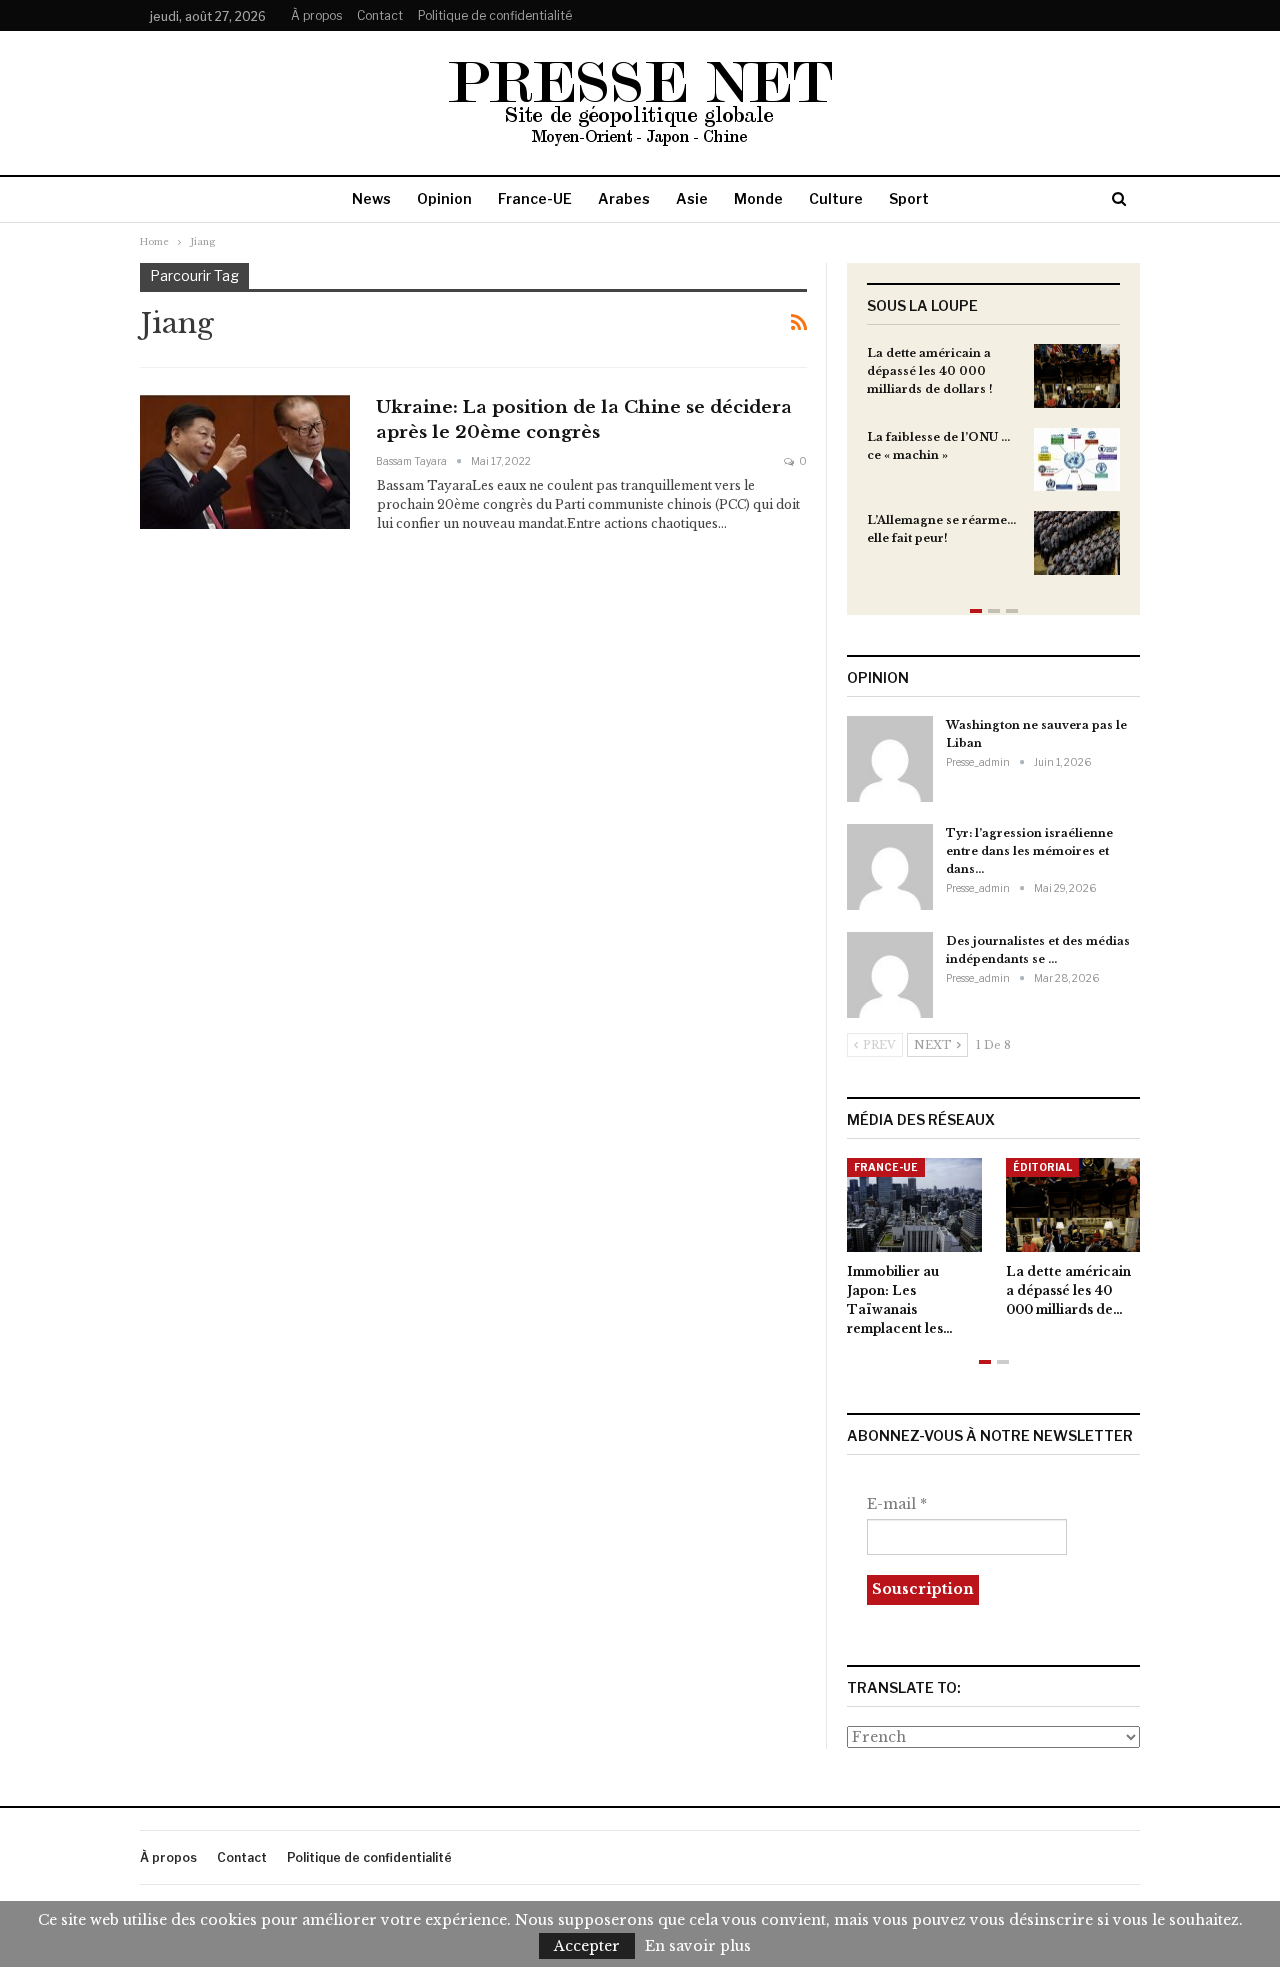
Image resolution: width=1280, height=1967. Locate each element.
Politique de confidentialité (495, 15)
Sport (909, 198)
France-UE (535, 198)
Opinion (444, 198)
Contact (380, 15)
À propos (316, 15)
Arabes (624, 198)
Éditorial (1042, 1167)
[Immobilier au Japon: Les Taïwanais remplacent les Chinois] (914, 1205)
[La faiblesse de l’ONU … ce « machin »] (1077, 460)
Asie (692, 198)
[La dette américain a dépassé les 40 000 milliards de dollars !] (1077, 376)
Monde (758, 198)
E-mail (897, 1504)
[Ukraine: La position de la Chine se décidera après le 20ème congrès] (245, 462)
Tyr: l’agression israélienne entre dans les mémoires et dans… (1029, 851)
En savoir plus (698, 1946)
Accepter (587, 1946)
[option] (993, 469)
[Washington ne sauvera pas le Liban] (890, 759)
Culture (836, 198)
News (371, 198)
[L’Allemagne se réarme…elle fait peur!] (1077, 543)
